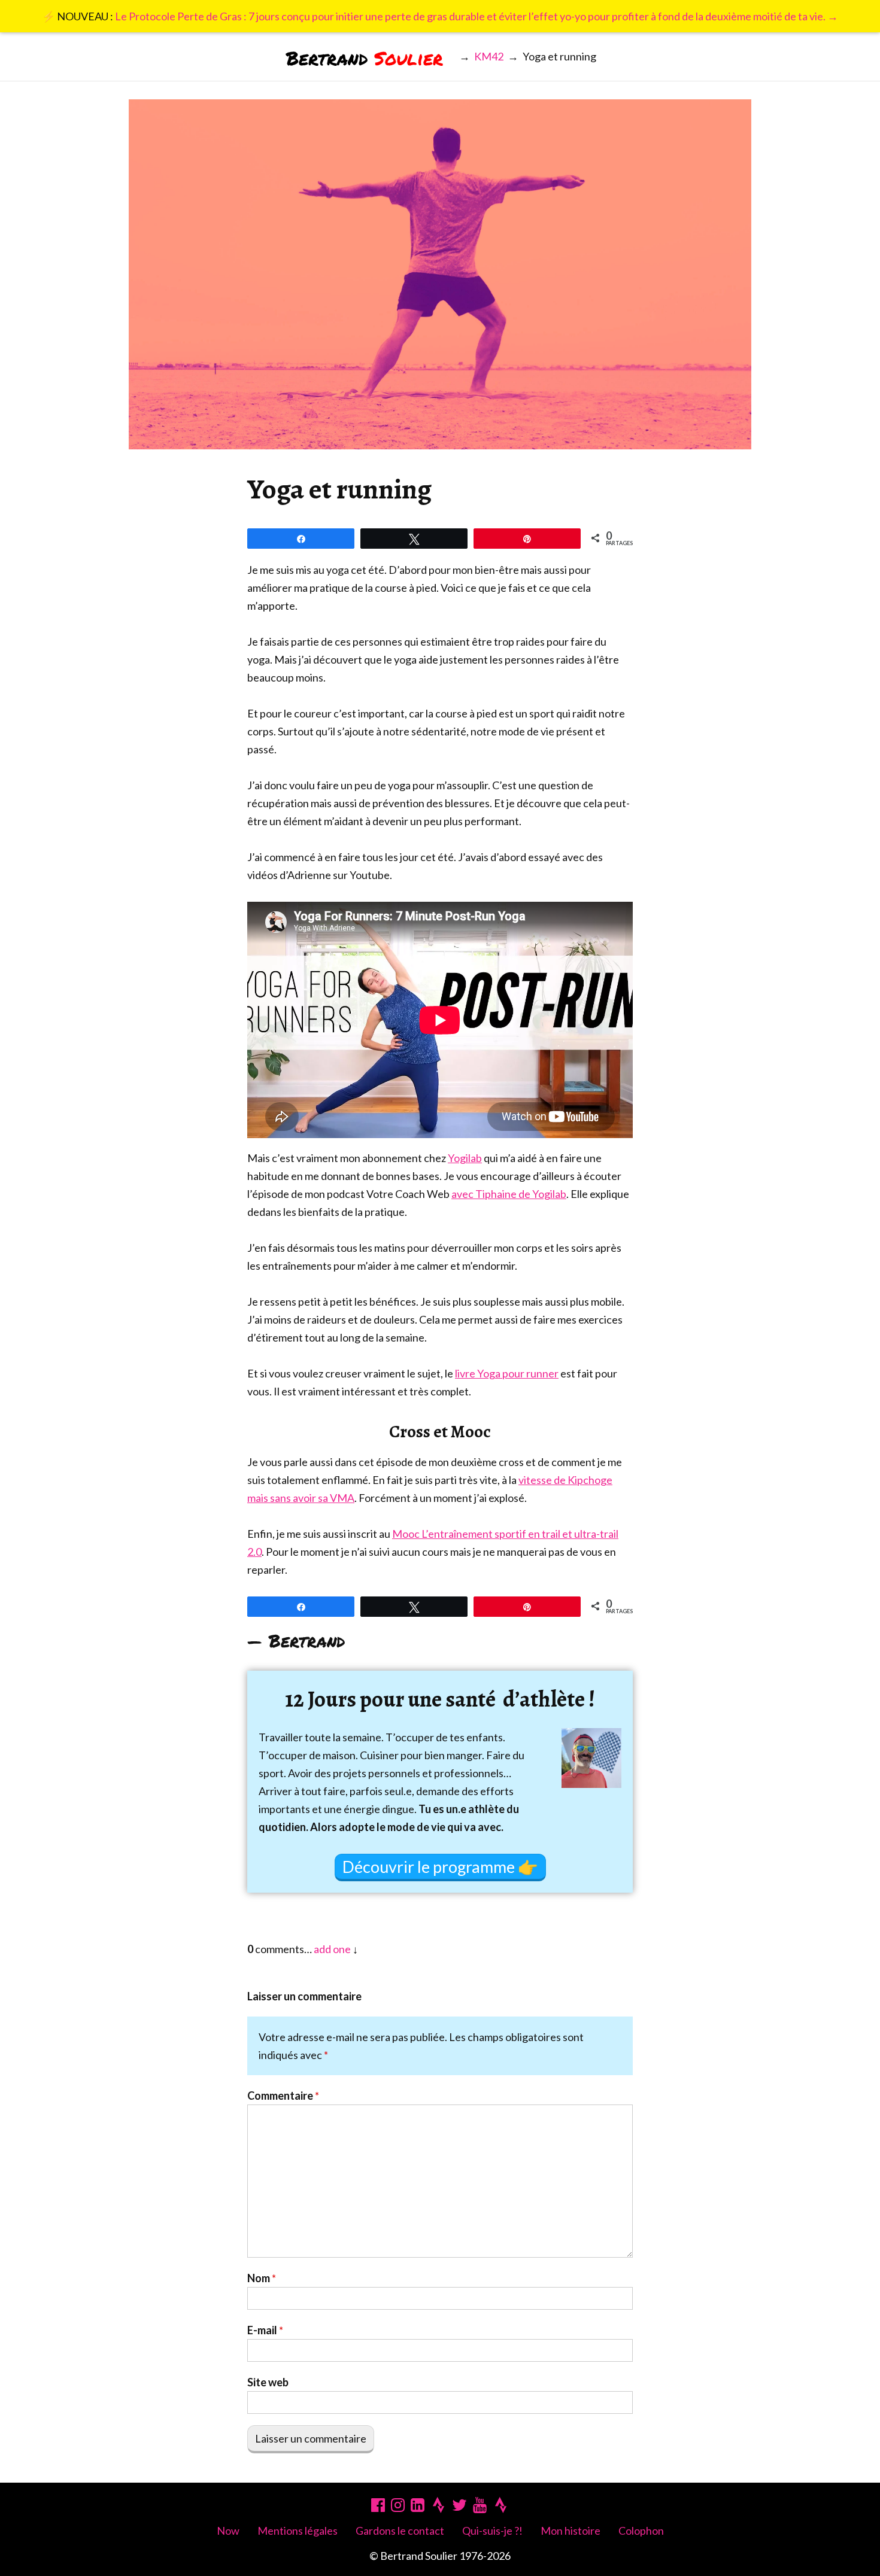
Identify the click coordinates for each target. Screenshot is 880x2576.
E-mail (265, 2330)
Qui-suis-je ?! (492, 2531)
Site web (268, 2382)
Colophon (641, 2531)
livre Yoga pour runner (507, 1373)
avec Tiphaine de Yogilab (509, 1194)
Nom (262, 2278)
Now (228, 2531)
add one (332, 1949)
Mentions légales (298, 2531)
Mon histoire (571, 2531)
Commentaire (283, 2096)
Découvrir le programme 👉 (440, 1867)
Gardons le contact (400, 2531)
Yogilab (465, 1158)
